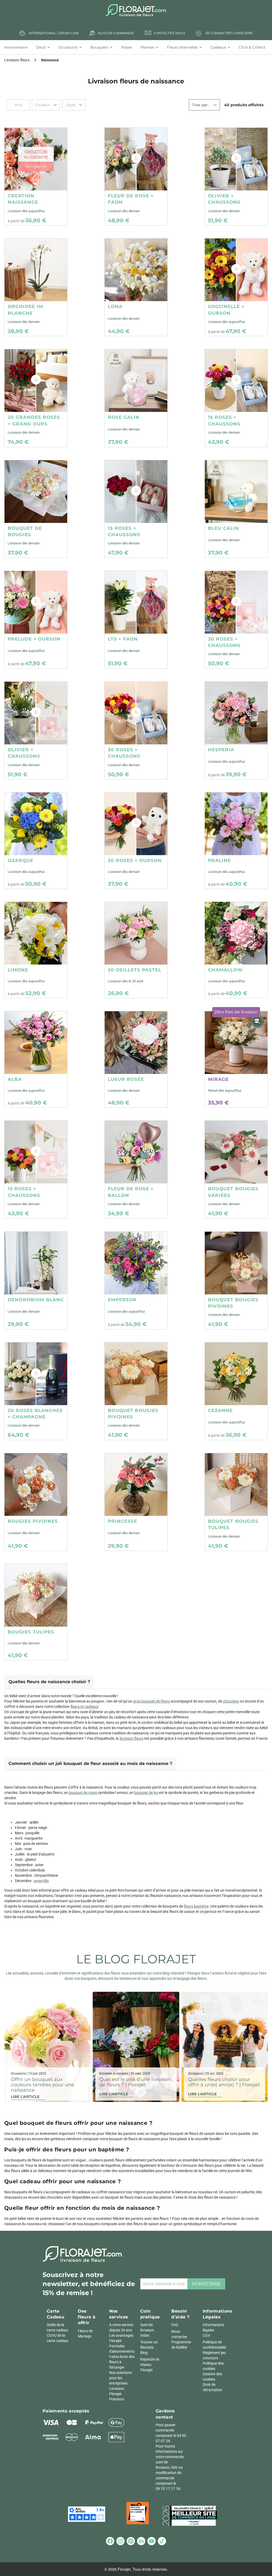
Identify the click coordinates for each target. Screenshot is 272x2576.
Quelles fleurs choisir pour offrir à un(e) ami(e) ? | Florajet (224, 2082)
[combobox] (46, 105)
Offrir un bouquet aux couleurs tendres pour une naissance (42, 2085)
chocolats (231, 1701)
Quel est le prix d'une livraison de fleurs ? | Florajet (135, 2082)
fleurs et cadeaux (84, 1707)
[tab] (18, 47)
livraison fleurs (131, 1738)
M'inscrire (206, 2284)
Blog (144, 2353)
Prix (18, 105)
